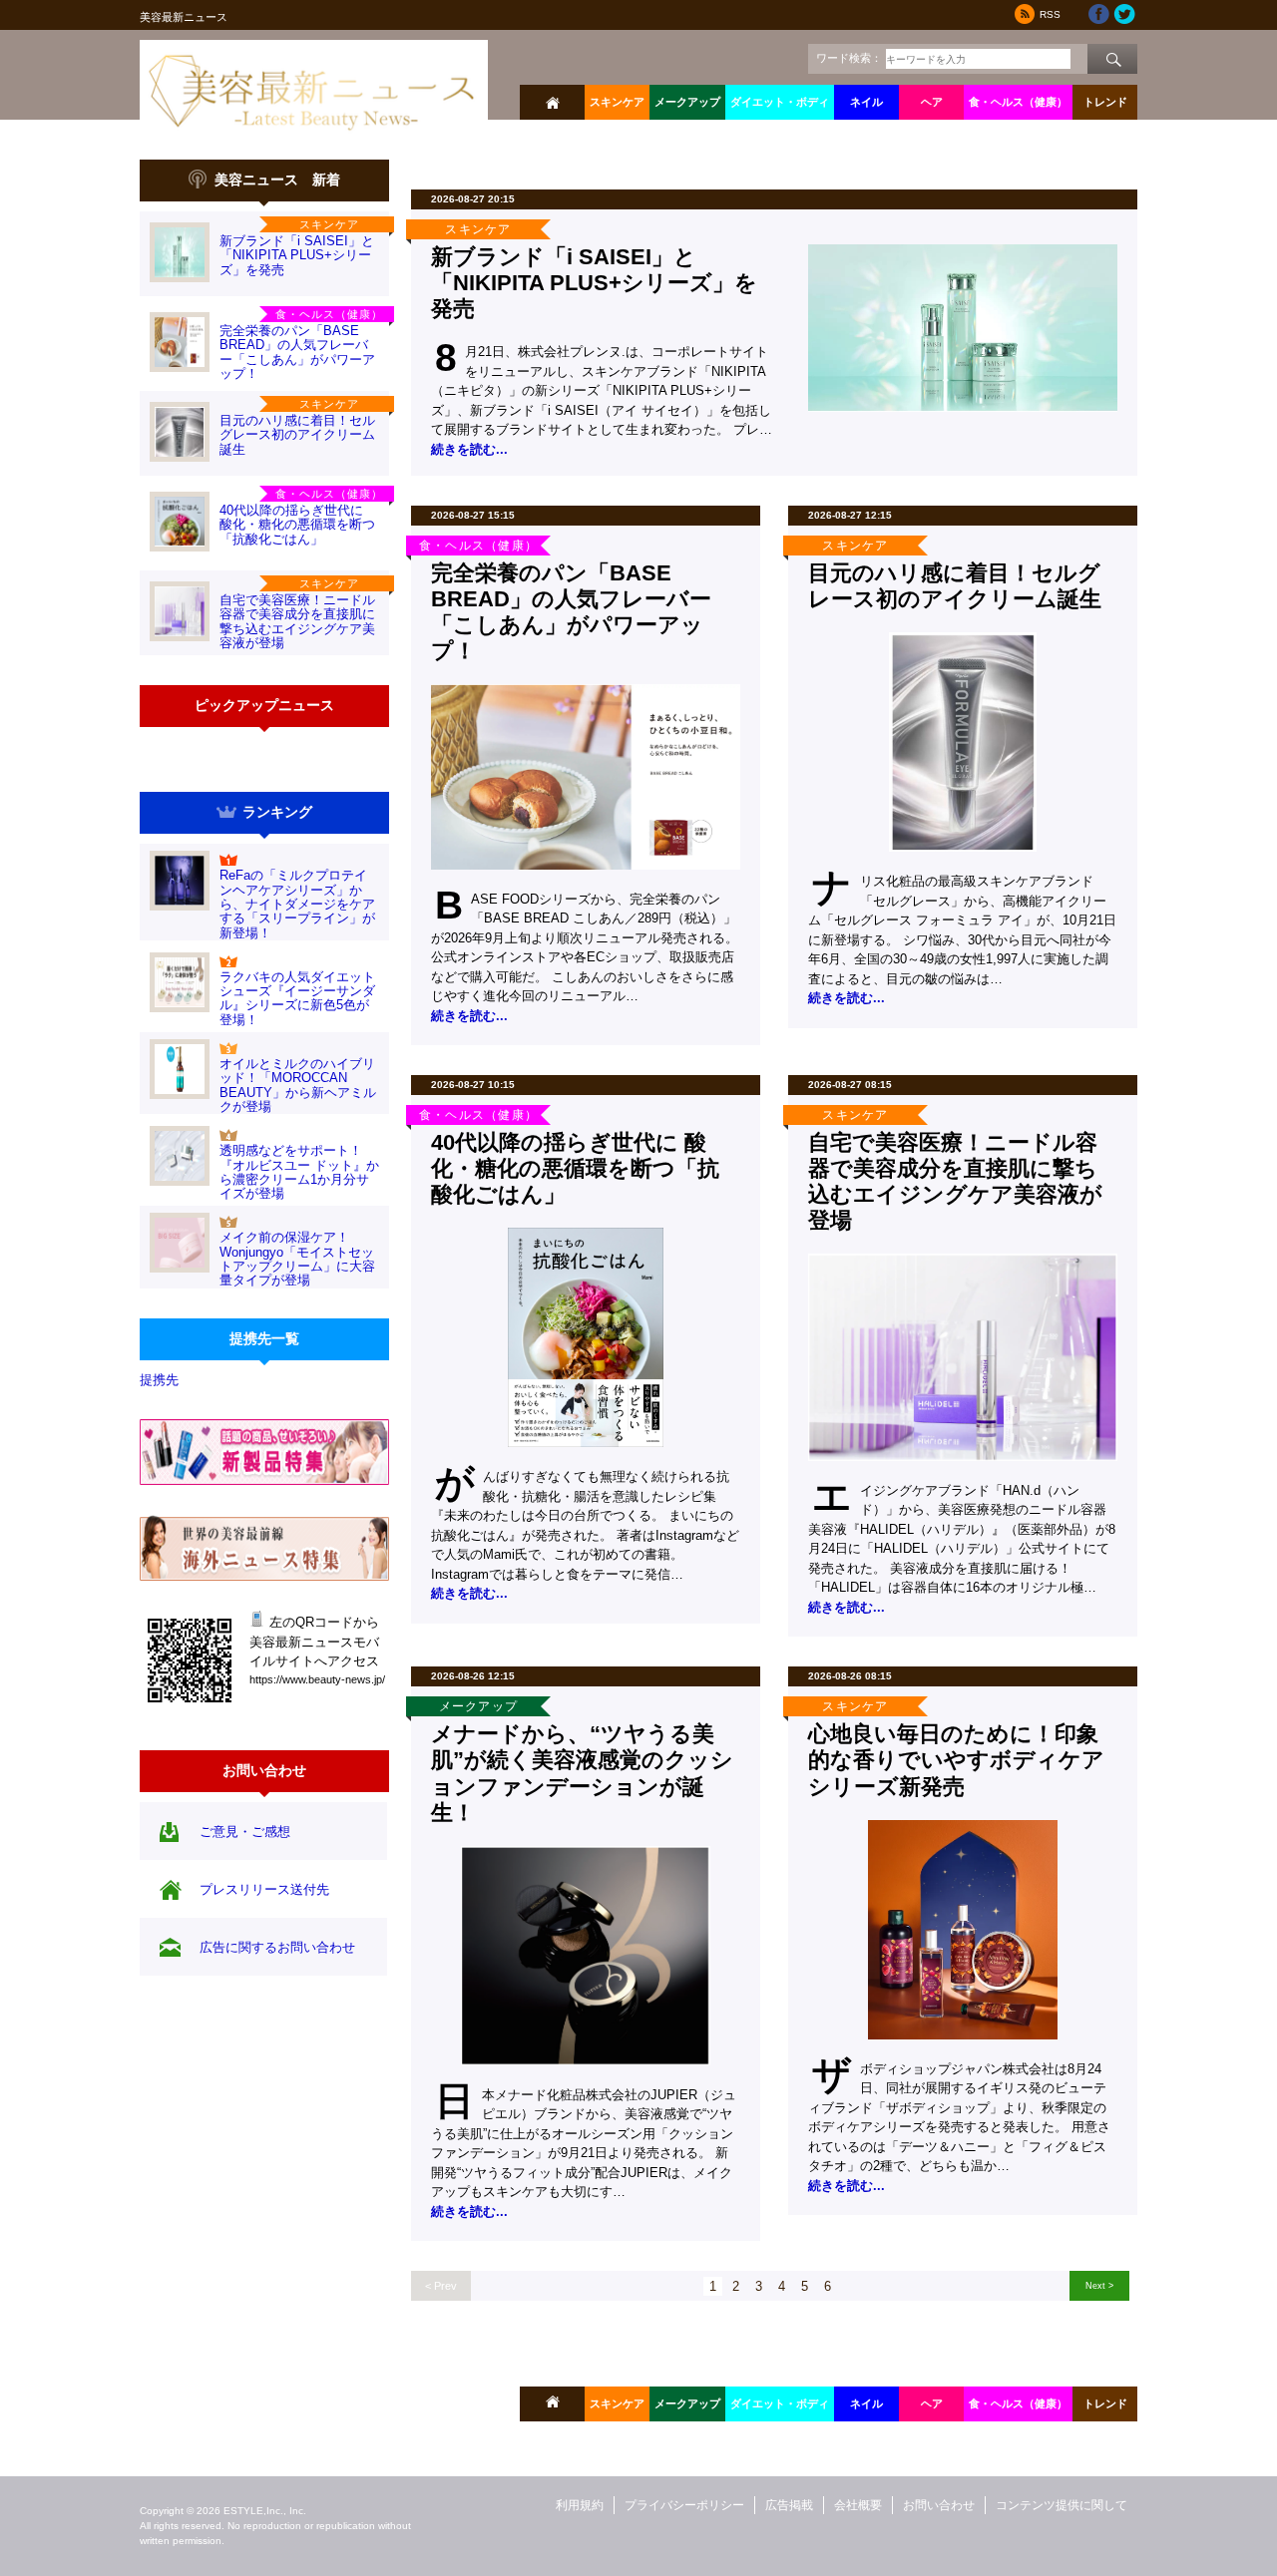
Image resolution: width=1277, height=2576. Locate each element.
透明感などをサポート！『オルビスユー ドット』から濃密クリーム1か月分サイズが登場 (299, 1172)
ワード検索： (849, 58)
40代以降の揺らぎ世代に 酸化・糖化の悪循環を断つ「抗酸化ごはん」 (297, 525)
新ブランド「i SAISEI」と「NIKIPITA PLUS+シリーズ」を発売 (297, 255)
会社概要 (858, 2505)
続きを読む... (469, 449)
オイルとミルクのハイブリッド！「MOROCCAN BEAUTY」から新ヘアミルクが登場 (298, 1085)
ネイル (866, 102)
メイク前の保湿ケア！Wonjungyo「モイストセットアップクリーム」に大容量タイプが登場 (297, 1259)
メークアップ (687, 102)
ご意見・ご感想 (245, 1832)
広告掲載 (789, 2505)
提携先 (159, 1380)
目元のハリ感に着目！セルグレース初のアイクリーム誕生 (297, 435)
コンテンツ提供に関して (1062, 2505)
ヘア (932, 102)
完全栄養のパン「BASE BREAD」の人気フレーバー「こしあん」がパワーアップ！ (297, 352)
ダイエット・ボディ (780, 102)
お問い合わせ (939, 2505)
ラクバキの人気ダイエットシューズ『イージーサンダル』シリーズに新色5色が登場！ (297, 998)
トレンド (1105, 102)
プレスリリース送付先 (264, 1889)
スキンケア (617, 102)
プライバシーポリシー (684, 2505)
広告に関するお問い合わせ (277, 1947)
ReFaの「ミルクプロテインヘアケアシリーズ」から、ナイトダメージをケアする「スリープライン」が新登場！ (297, 904)
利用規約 (580, 2505)
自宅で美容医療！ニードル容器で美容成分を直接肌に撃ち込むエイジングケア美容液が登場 (297, 621)
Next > (1099, 2285)
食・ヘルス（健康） (1018, 102)
